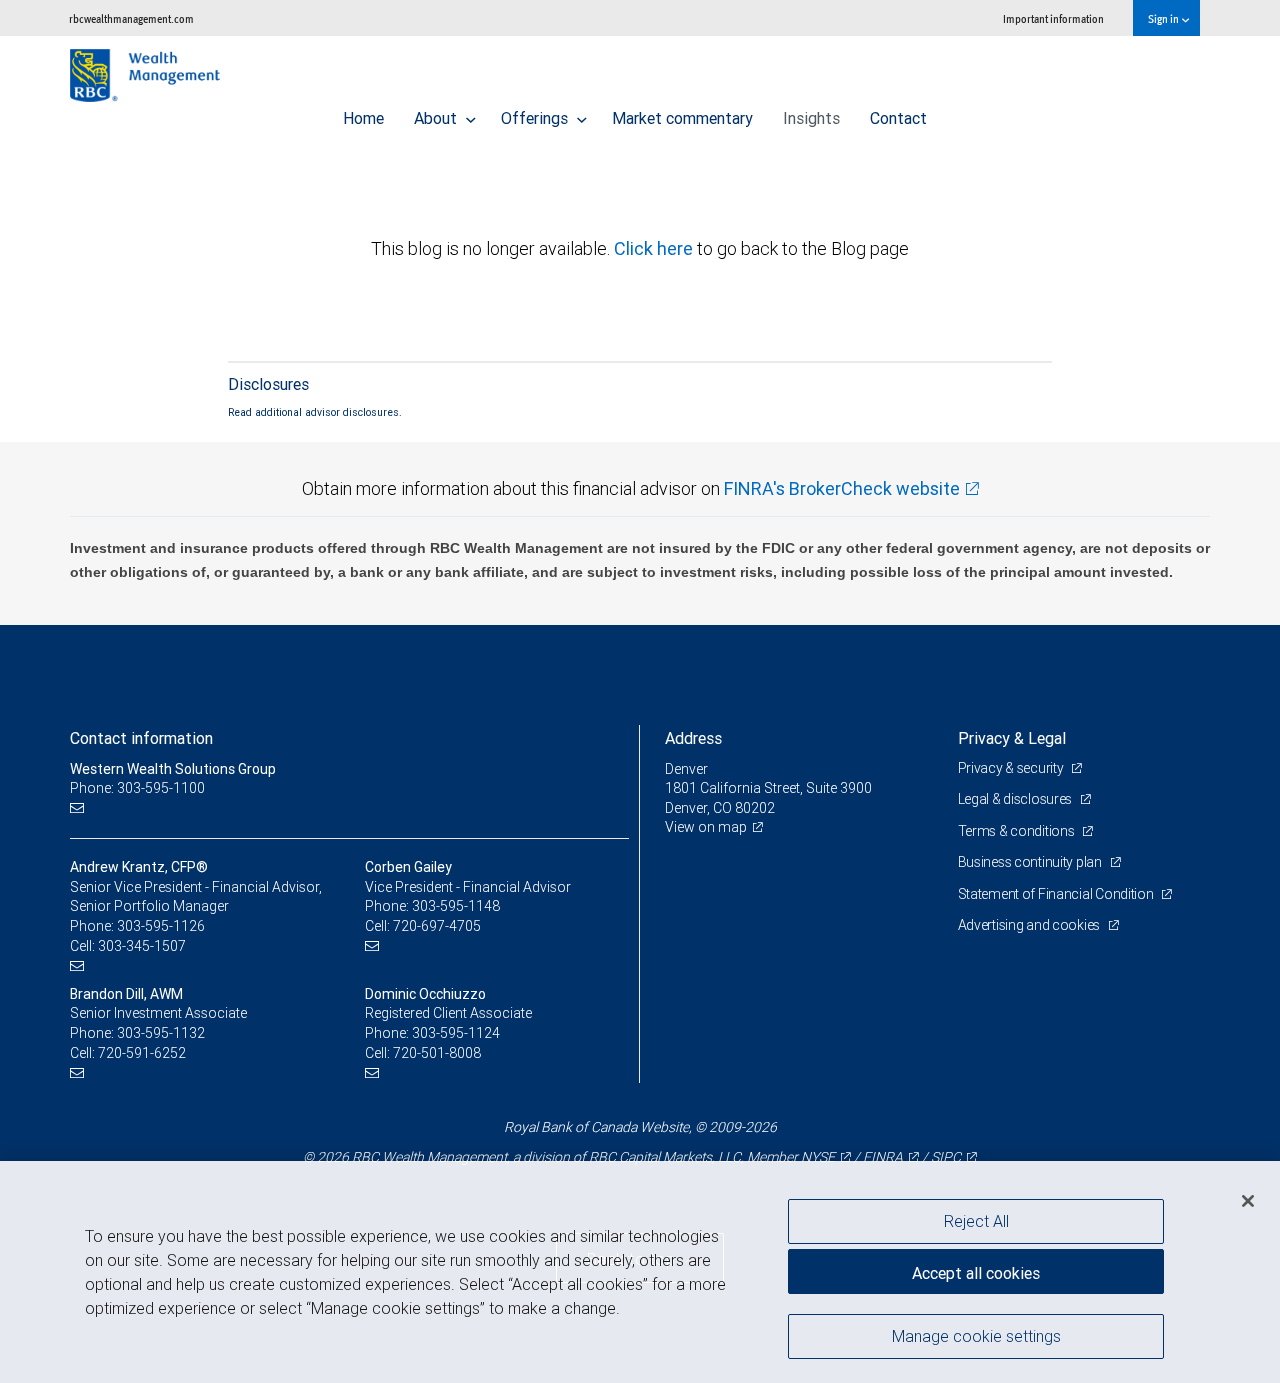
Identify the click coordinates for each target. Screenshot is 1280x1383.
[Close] (1248, 1201)
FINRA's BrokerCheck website (842, 488)
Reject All (976, 1221)
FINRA (883, 1157)
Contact (898, 118)
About (437, 118)
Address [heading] (693, 738)
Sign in (1164, 18)
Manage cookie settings (976, 1336)
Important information (1053, 18)
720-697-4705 (437, 926)
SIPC (946, 1157)
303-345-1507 (142, 946)
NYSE (818, 1157)
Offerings (536, 118)
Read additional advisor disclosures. (315, 412)
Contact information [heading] (141, 738)
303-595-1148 (456, 906)
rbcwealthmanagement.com (131, 18)
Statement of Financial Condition (1057, 894)
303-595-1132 (161, 1033)
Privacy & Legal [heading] (1012, 738)
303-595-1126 (161, 926)
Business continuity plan (1031, 862)
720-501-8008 (437, 1053)
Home (363, 118)
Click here (655, 248)
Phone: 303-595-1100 (137, 788)
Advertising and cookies (1030, 925)
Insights (811, 118)
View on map (706, 827)
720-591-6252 (142, 1053)
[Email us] (79, 808)
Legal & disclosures (1016, 799)
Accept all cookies (976, 1273)
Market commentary (682, 118)
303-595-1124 (456, 1033)
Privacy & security (1012, 768)
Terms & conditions (1018, 831)
